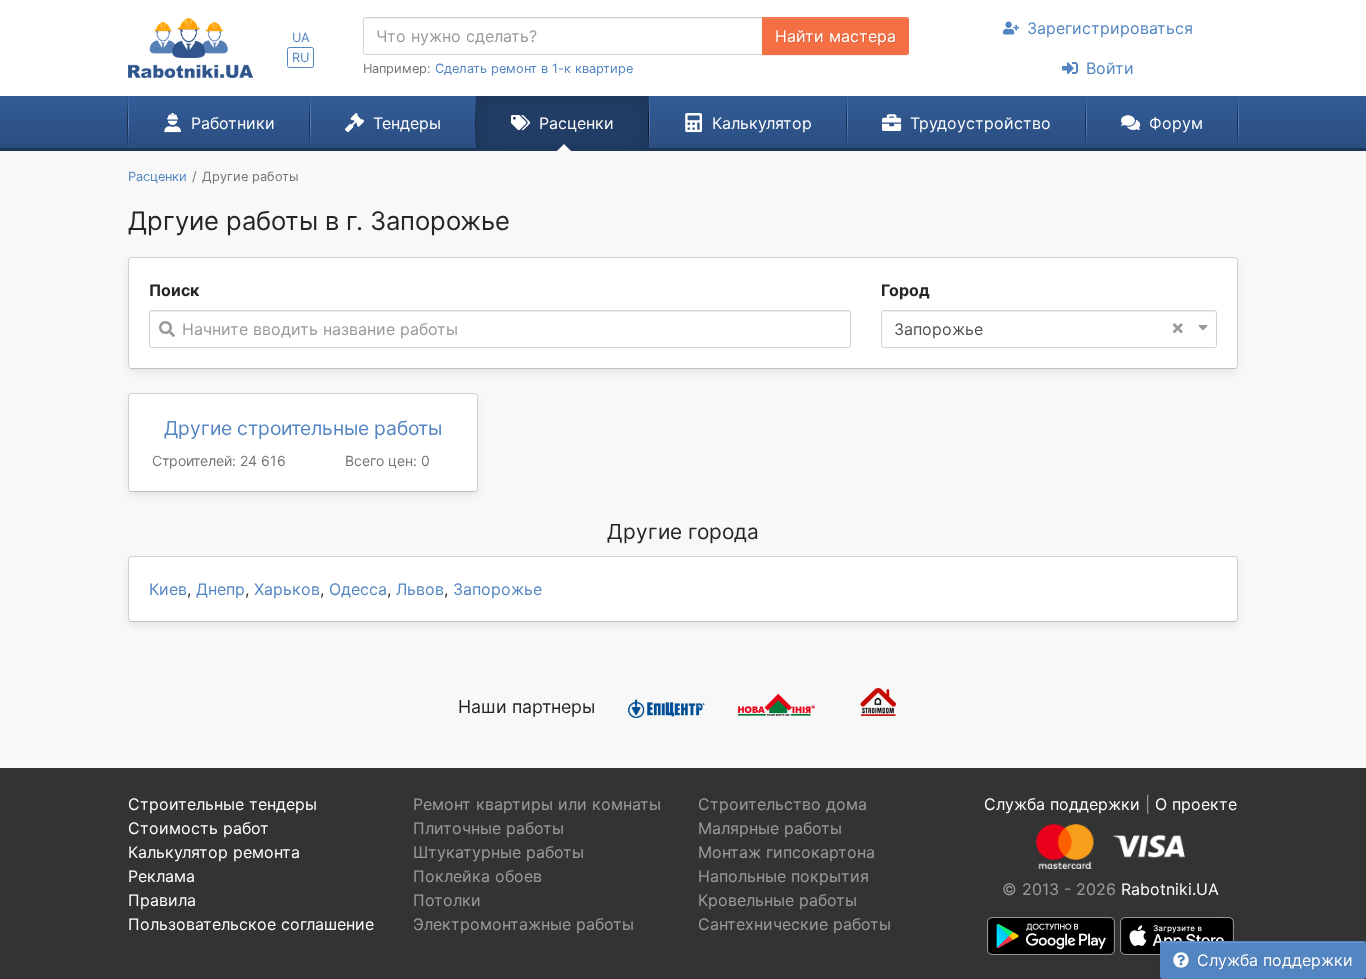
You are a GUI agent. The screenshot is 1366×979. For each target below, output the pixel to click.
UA (301, 37)
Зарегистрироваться (1110, 28)
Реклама (161, 876)
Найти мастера (835, 36)
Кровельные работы (777, 900)
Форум (1176, 123)
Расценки (576, 123)
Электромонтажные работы (523, 924)
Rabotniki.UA (1170, 889)
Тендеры (407, 123)
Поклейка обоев (477, 876)
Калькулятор (762, 123)
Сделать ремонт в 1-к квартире (534, 68)
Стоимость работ (198, 828)
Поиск (174, 290)
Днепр (220, 589)
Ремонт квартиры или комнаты (537, 804)
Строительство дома (782, 804)
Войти (1110, 68)
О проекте (1196, 804)
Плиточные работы (488, 828)
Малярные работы (770, 828)
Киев (168, 589)
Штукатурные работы (498, 852)
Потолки (447, 900)
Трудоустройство (980, 123)
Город (905, 290)
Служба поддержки (1275, 960)
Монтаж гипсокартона (786, 852)
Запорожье (497, 589)
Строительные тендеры (222, 804)
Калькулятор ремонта (214, 852)
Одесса (358, 589)
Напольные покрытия (783, 876)
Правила (162, 900)
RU (300, 57)
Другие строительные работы (303, 428)
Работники (233, 123)
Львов (420, 589)
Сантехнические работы (794, 924)
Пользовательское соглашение (251, 924)
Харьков (287, 589)
